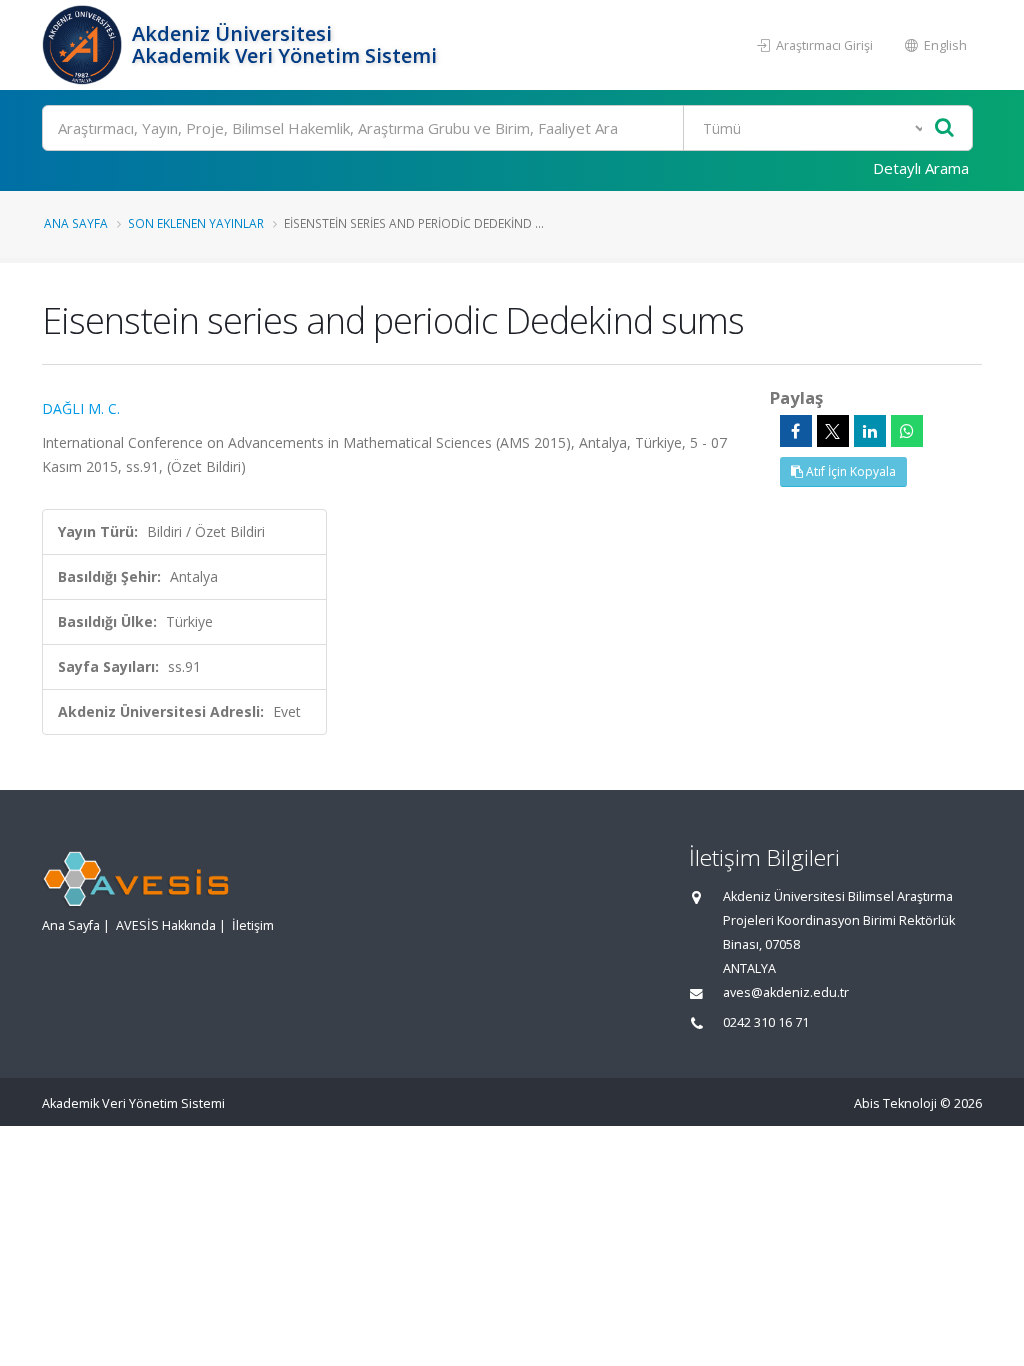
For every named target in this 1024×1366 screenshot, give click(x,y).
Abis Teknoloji (895, 1103)
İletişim (253, 925)
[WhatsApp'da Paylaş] (907, 431)
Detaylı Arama (921, 168)
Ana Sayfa (76, 223)
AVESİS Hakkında (166, 925)
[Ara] (944, 128)
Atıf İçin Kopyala (849, 471)
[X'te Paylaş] (833, 431)
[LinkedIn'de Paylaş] (870, 431)
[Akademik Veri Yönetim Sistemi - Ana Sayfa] (84, 45)
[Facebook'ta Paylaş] (796, 431)
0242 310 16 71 (766, 1022)
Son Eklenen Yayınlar (196, 223)
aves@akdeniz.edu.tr (786, 992)
